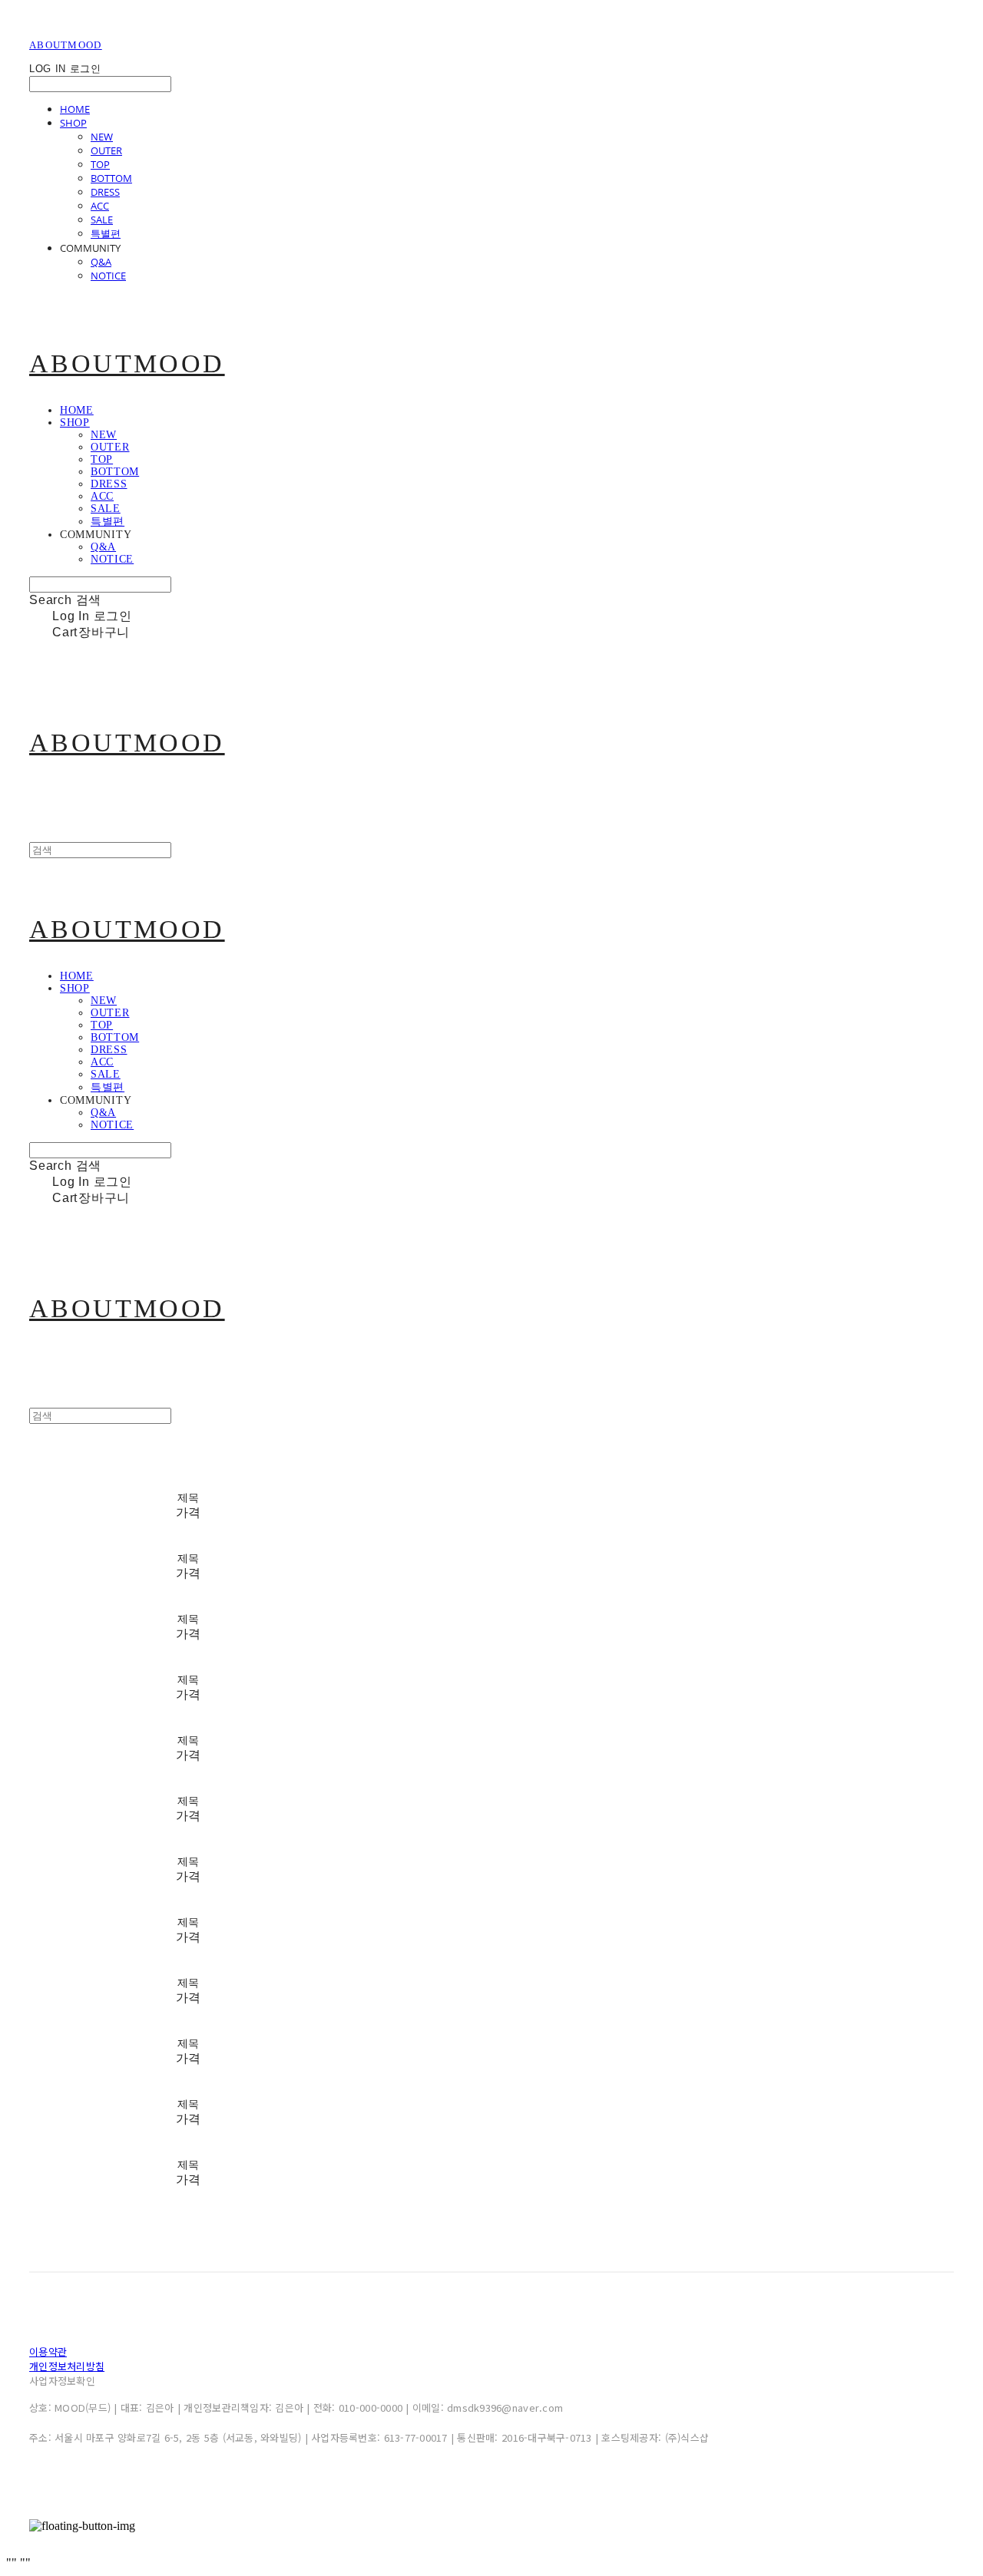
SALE (102, 220)
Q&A (101, 262)
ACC (100, 206)
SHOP (73, 123)
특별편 (106, 233)
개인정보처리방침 (67, 2366)
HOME (75, 109)
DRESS (105, 192)
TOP (100, 164)
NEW (102, 137)
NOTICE (108, 276)
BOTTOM (111, 178)
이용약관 (48, 2351)
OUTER (106, 150)
